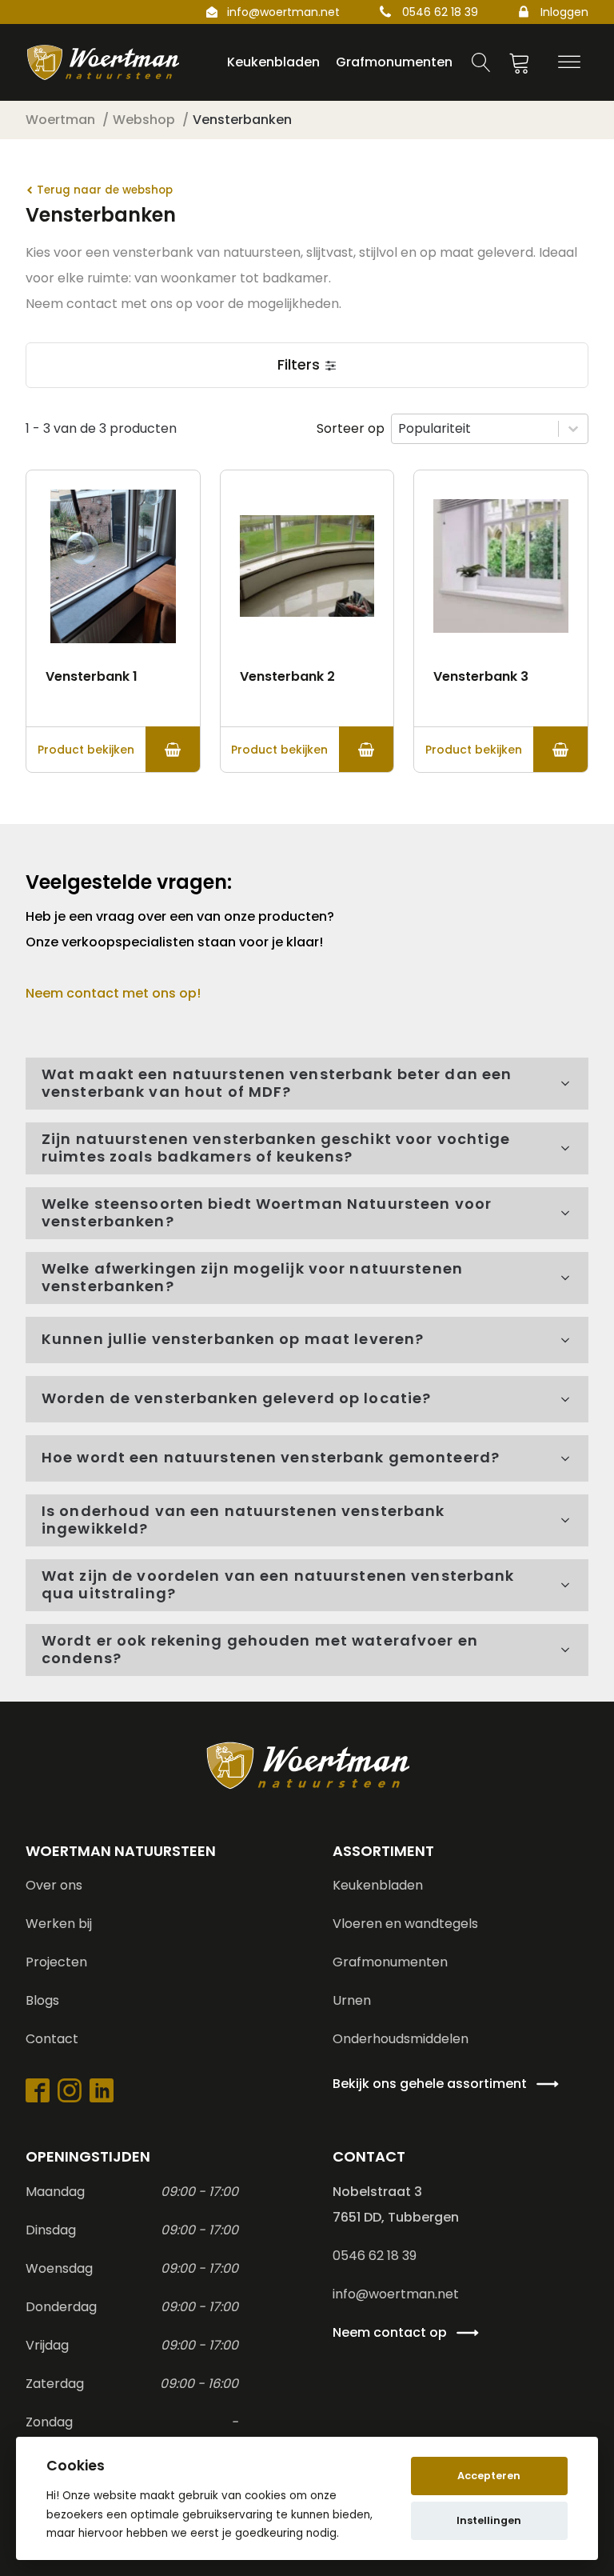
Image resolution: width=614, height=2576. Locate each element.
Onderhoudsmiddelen (401, 2039)
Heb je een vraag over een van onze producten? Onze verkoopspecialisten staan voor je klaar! (181, 929)
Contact (52, 2039)
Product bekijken (86, 750)
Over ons (54, 1885)
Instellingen (489, 2520)
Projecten (56, 1962)
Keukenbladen (378, 1885)
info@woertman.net (283, 12)
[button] (307, 365)
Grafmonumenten (390, 1962)
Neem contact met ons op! (113, 993)
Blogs (42, 2000)
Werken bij (59, 1924)
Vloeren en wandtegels (405, 1924)
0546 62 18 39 (440, 12)
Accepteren (489, 2476)
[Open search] (481, 62)
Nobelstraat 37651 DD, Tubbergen (396, 2204)
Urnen (352, 2000)
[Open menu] (569, 62)
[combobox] (475, 429)
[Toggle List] (573, 429)
